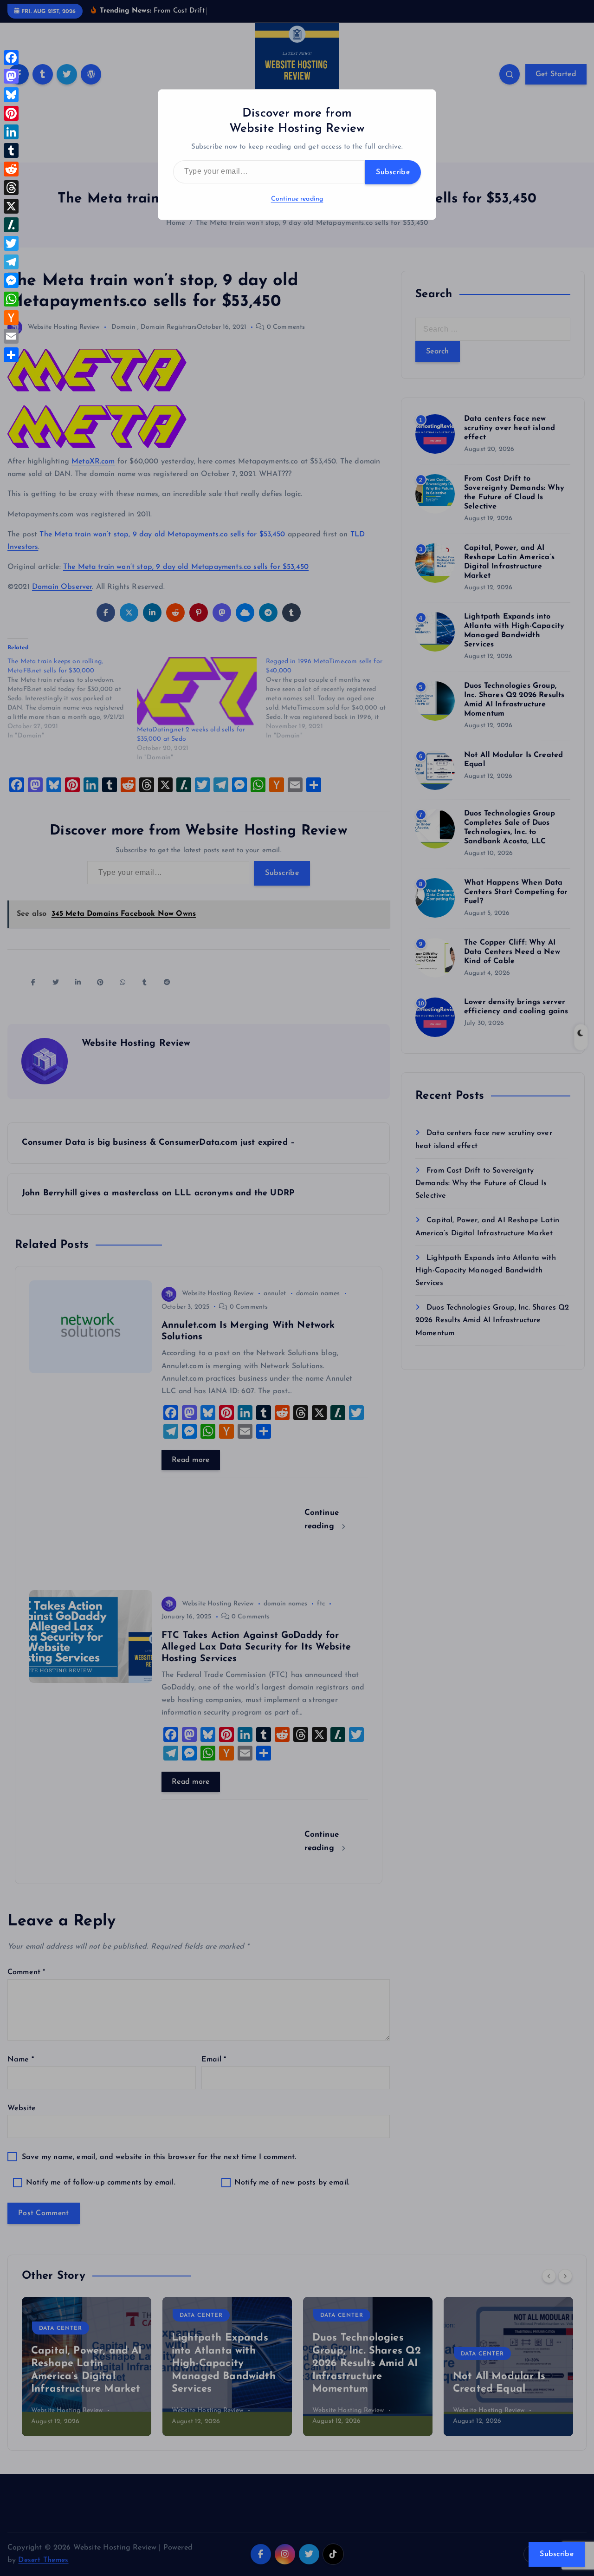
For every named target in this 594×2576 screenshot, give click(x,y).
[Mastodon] (11, 76)
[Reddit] (11, 169)
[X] (11, 206)
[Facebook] (11, 58)
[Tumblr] (11, 150)
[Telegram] (11, 262)
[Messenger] (11, 280)
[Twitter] (11, 243)
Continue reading (297, 199)
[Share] (11, 355)
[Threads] (11, 188)
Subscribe (393, 172)
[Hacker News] (11, 318)
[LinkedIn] (11, 132)
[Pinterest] (11, 113)
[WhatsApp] (11, 299)
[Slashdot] (11, 225)
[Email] (11, 336)
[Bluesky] (11, 95)
